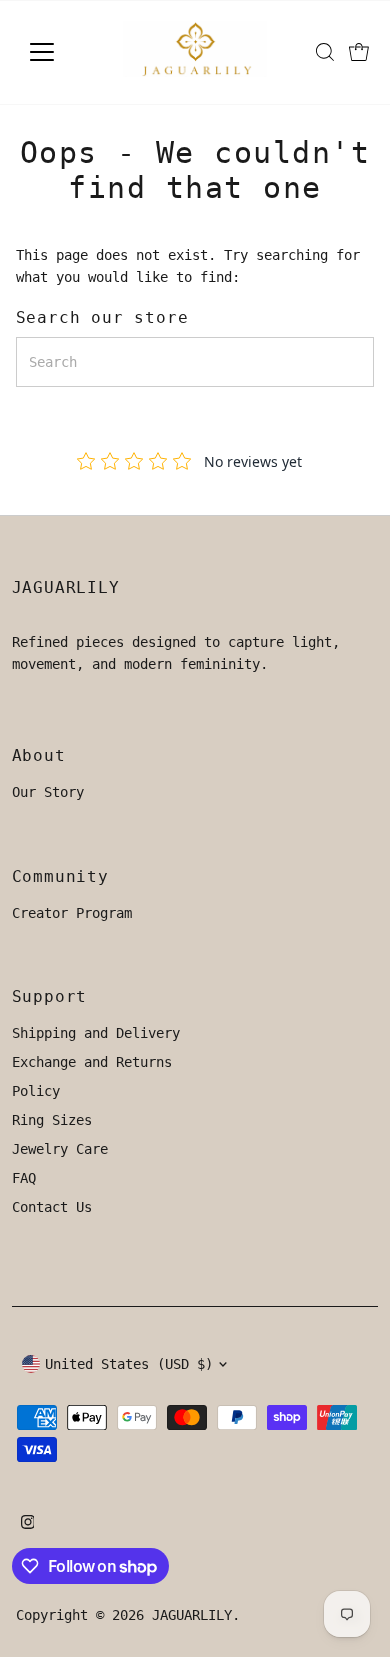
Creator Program (72, 913)
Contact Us (52, 1207)
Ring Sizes (52, 1120)
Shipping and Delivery (96, 1033)
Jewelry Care (60, 1149)
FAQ (24, 1178)
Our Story (48, 792)
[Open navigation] (58, 52)
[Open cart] (359, 52)
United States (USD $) (129, 1364)
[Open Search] (325, 52)
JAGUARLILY (192, 1615)
